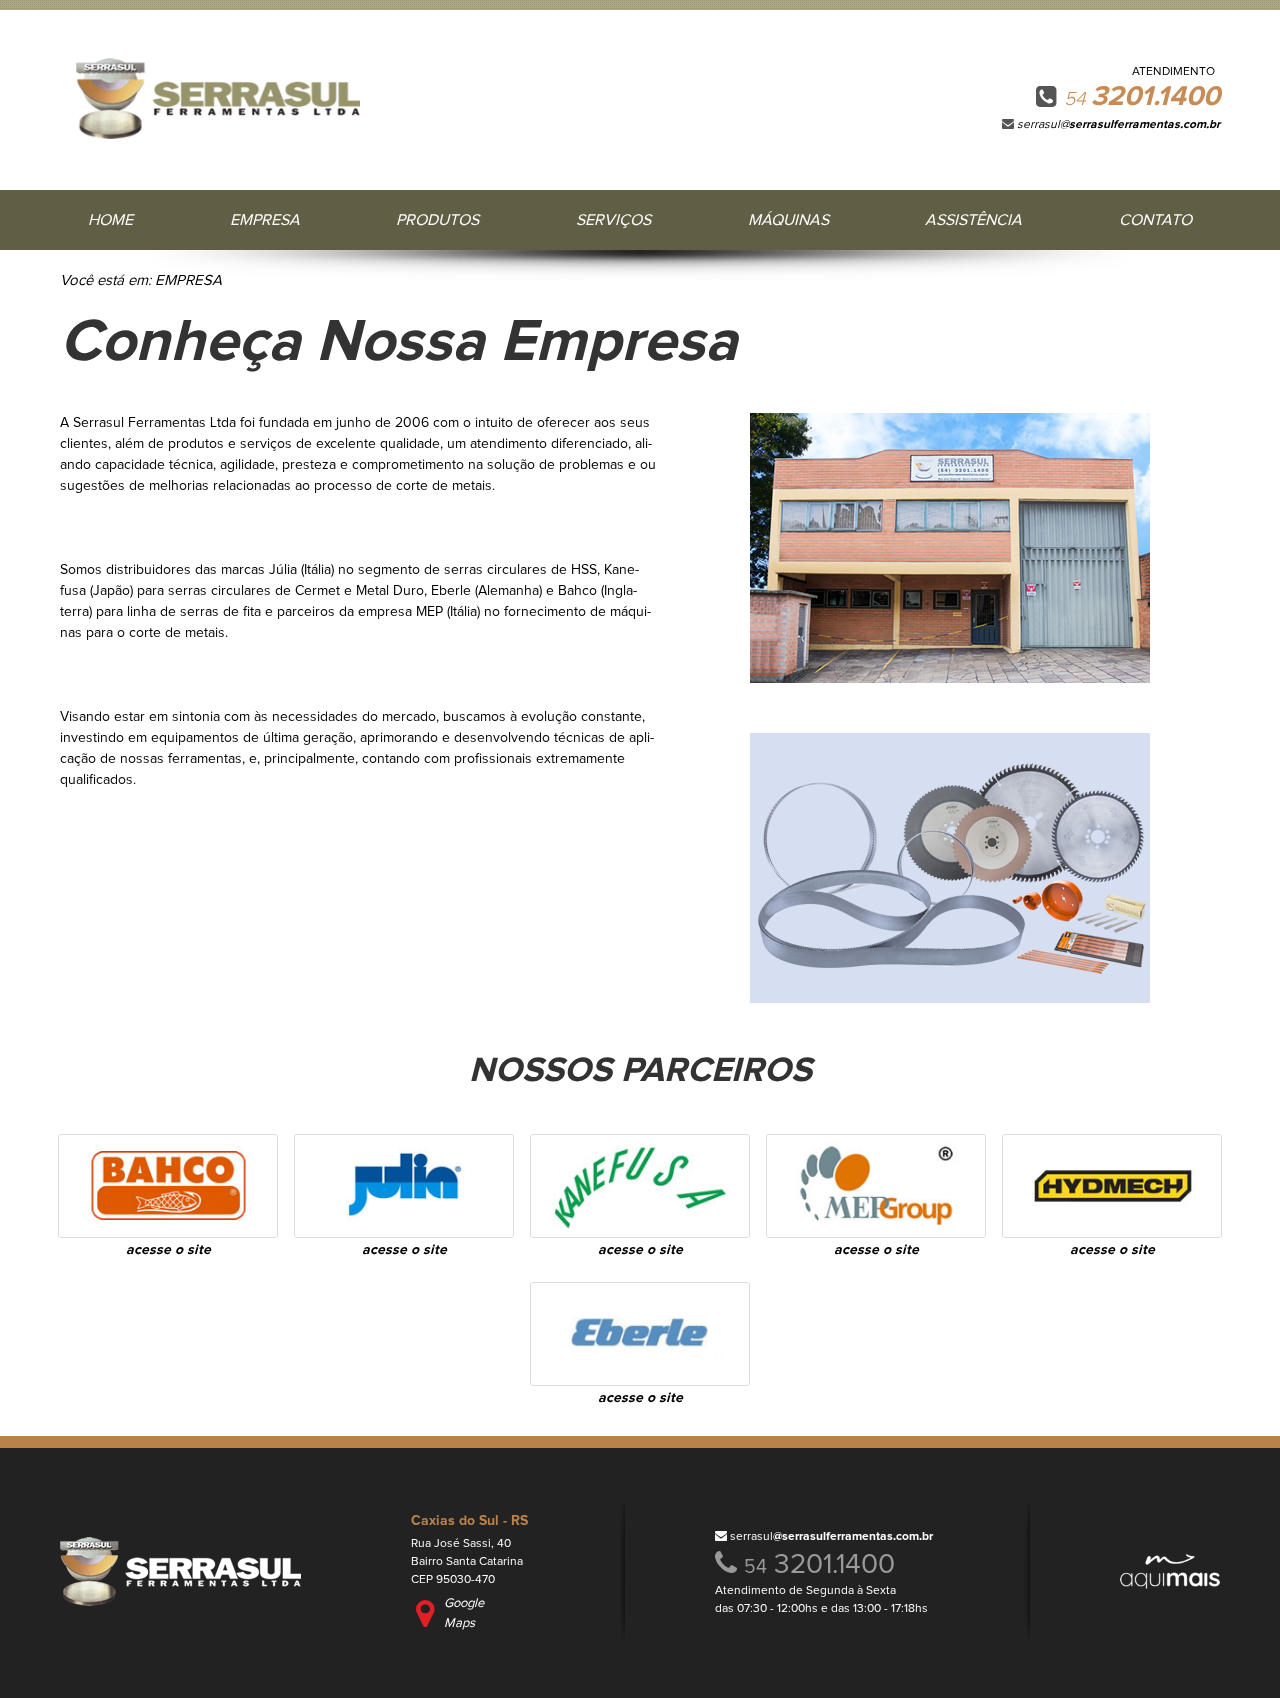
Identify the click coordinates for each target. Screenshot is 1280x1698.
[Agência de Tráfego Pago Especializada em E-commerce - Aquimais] (1170, 1584)
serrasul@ (1118, 125)
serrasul (831, 1537)
